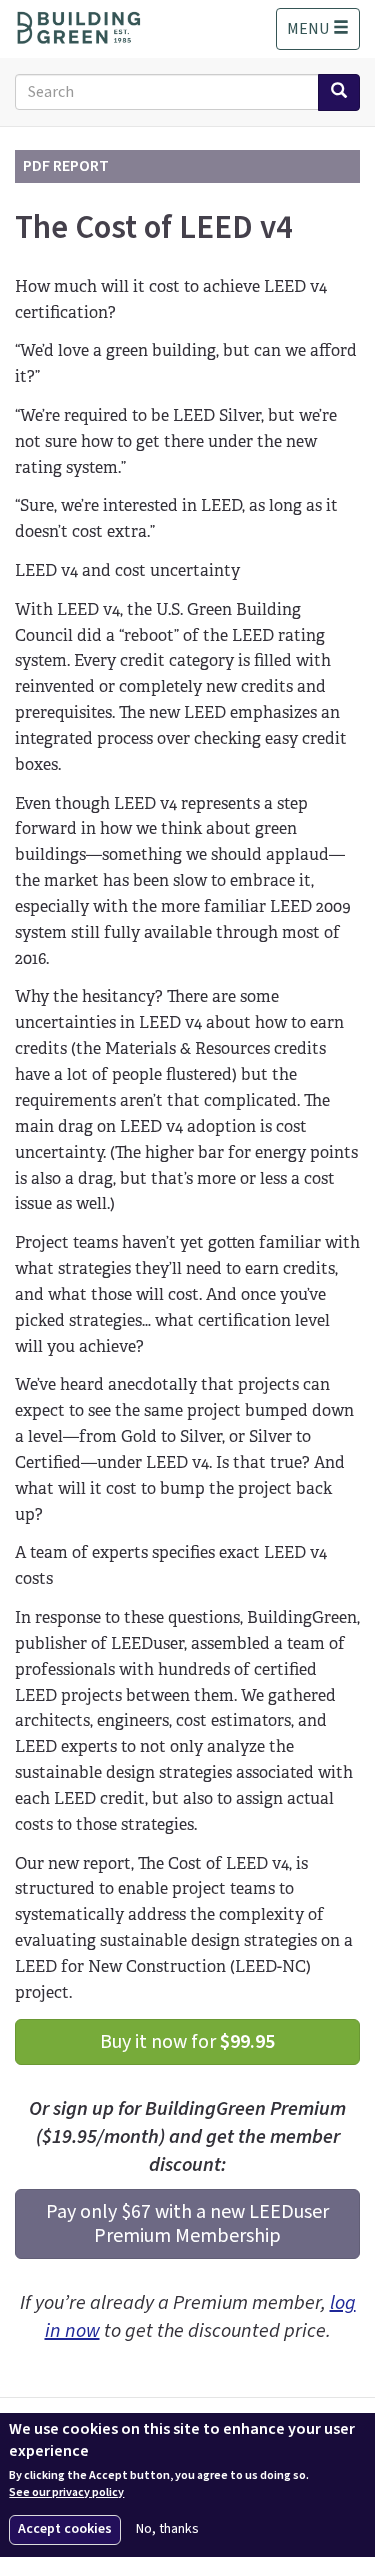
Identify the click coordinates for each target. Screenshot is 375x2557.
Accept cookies (65, 2529)
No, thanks (167, 2529)
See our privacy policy (66, 2493)
